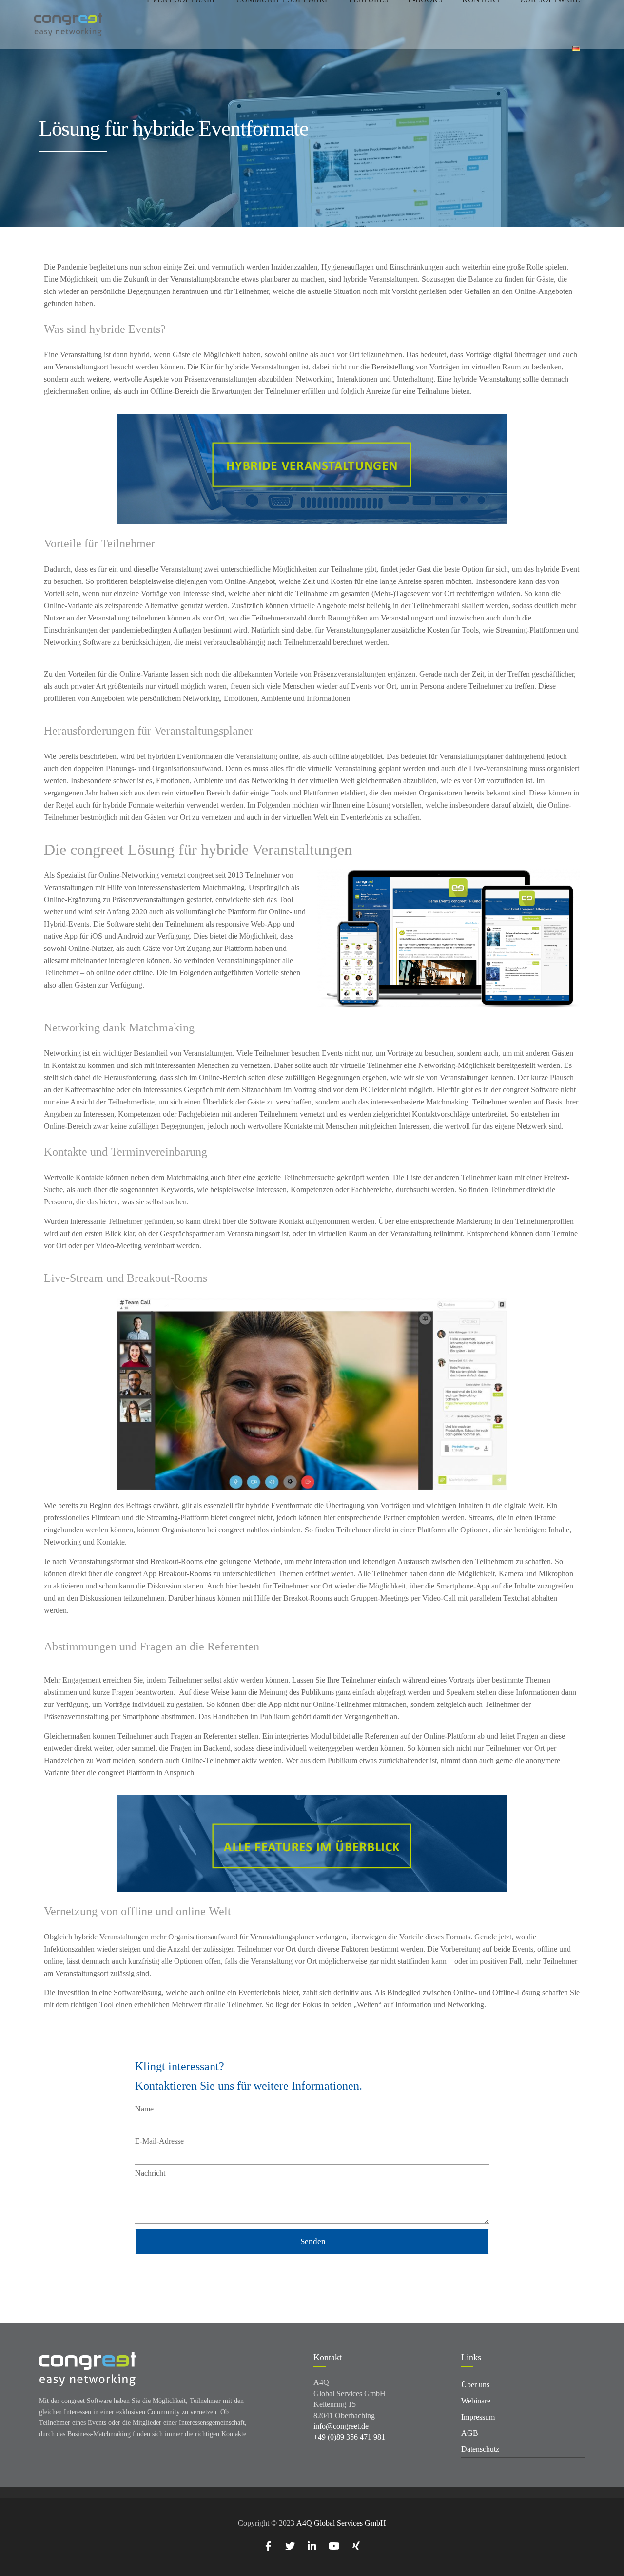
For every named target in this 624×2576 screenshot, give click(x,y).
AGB (470, 2433)
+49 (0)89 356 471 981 (349, 2437)
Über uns (475, 2385)
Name (144, 2109)
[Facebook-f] (268, 2546)
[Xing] (356, 2546)
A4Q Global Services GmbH (341, 2523)
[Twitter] (290, 2546)
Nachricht (150, 2173)
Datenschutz (480, 2449)
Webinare (476, 2401)
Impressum (478, 2417)
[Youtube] (334, 2546)
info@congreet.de (341, 2426)
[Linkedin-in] (312, 2546)
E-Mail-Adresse (159, 2141)
